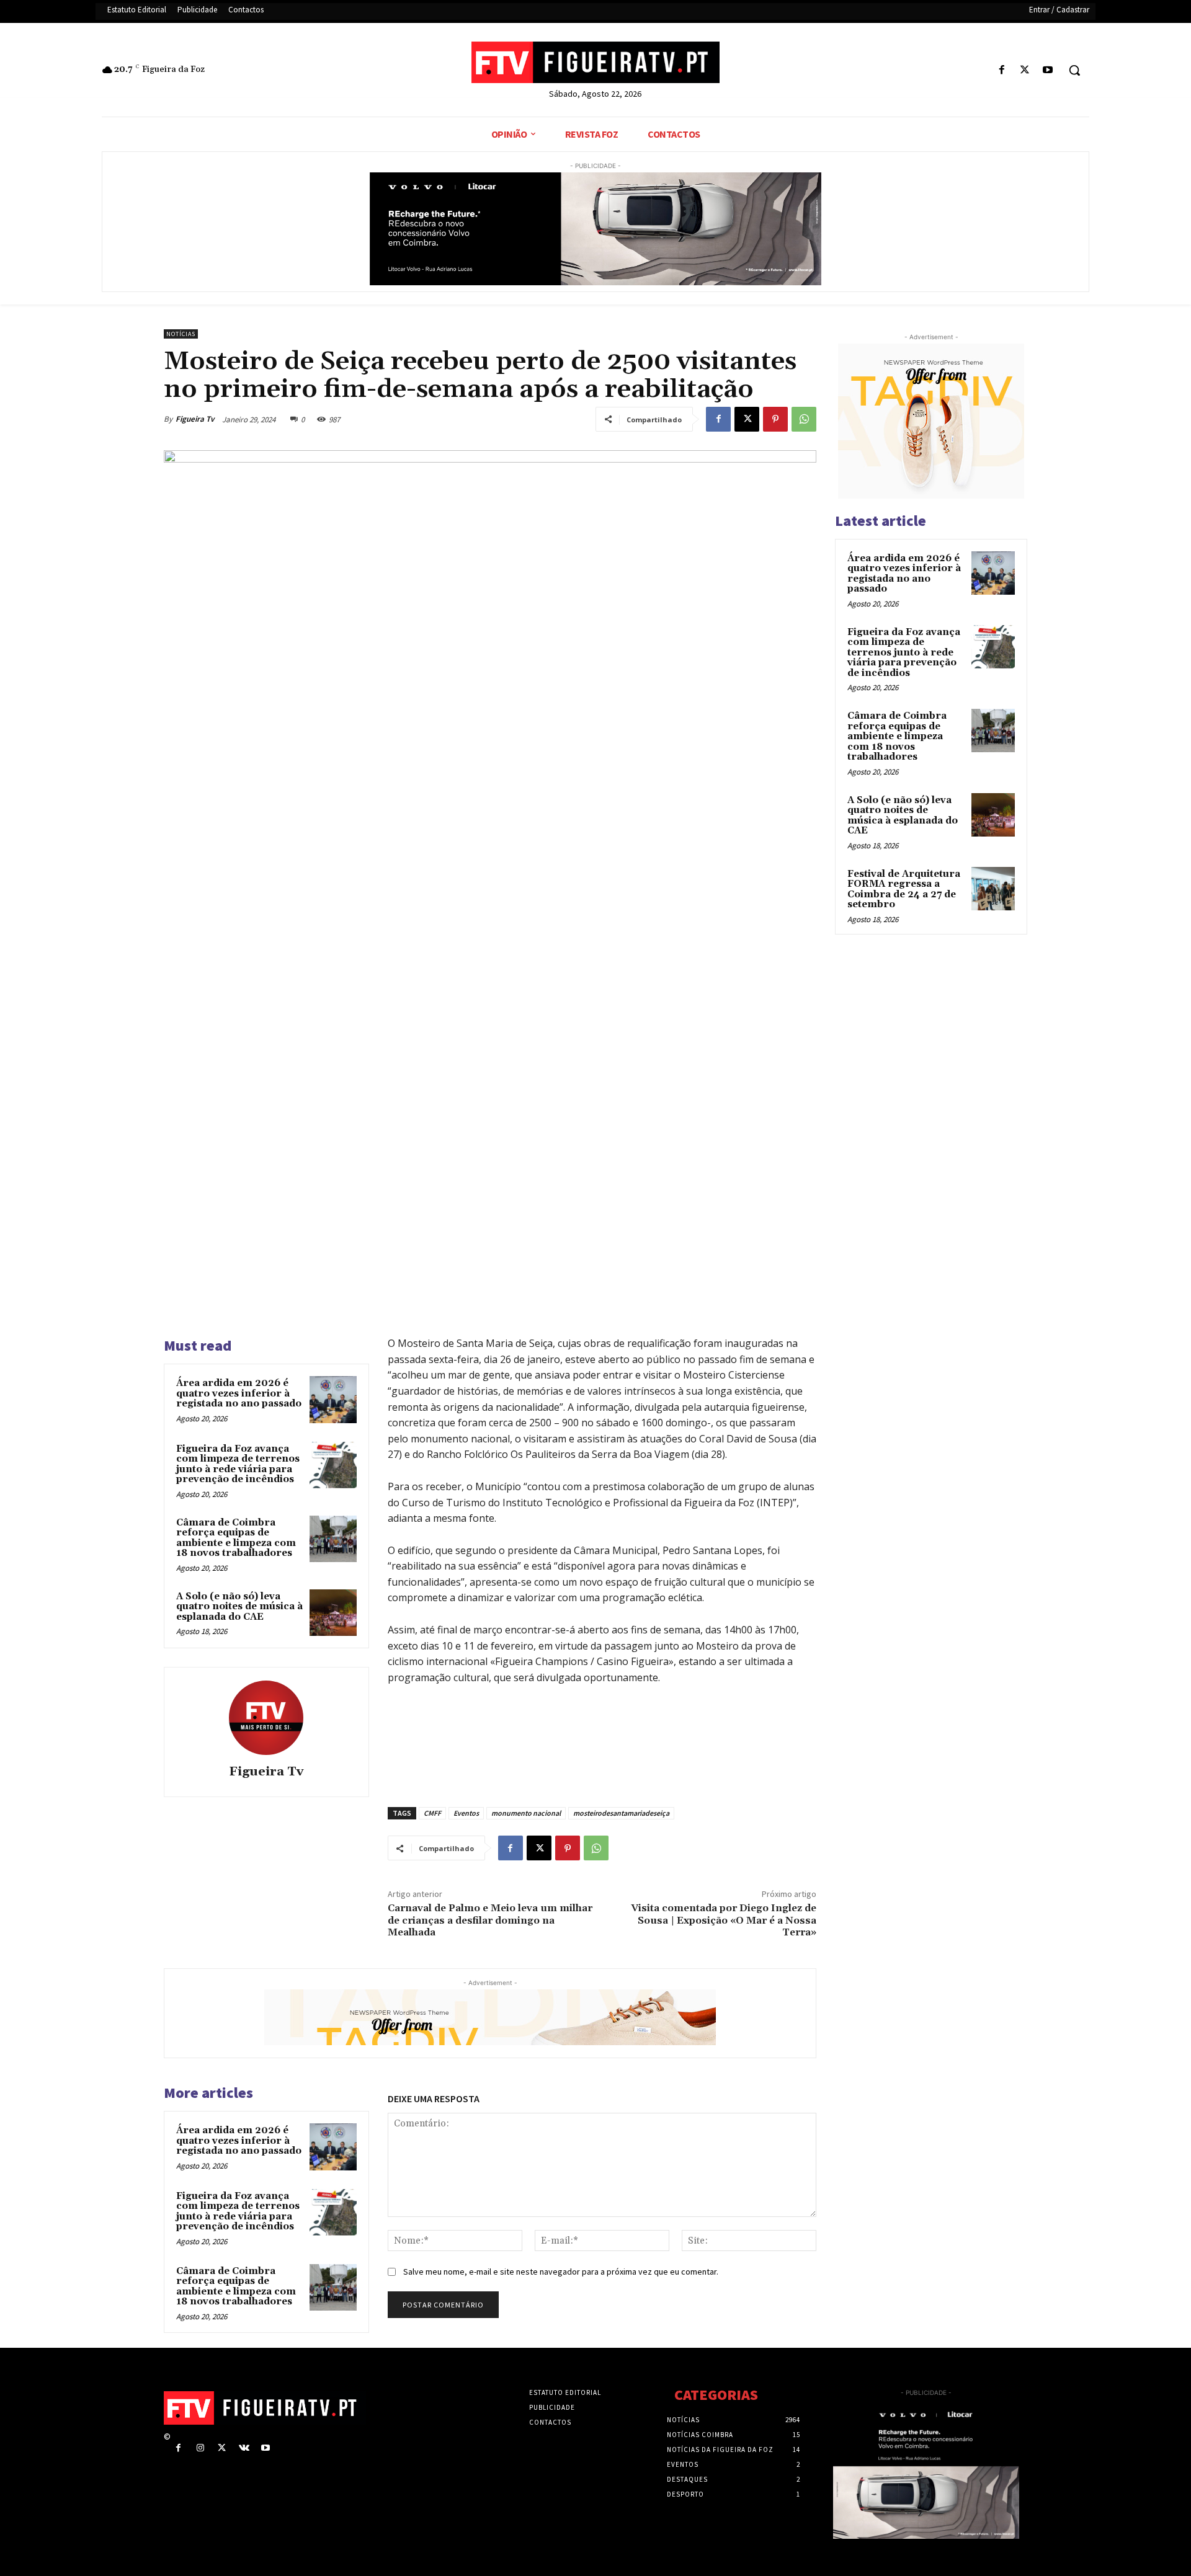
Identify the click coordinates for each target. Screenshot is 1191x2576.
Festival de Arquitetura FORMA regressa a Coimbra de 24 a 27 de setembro (904, 890)
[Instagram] (200, 2448)
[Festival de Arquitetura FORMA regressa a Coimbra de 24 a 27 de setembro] (993, 889)
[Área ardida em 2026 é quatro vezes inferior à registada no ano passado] (333, 1400)
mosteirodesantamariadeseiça (621, 1813)
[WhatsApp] (804, 419)
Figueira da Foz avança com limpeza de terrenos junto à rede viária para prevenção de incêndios (238, 1464)
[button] (1074, 70)
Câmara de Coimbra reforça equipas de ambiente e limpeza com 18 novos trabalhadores (236, 1538)
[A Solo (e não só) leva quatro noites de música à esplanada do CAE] (333, 1613)
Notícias (181, 334)
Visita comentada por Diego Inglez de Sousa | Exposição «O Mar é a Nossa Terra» (724, 1920)
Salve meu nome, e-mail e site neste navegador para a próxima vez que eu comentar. (561, 2272)
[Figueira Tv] (266, 1718)
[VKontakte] (244, 2448)
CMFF (432, 1813)
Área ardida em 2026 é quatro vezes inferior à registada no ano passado (239, 1393)
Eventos (466, 1813)
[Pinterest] (775, 419)
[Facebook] (1001, 70)
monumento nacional (526, 1813)
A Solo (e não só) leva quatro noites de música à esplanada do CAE (239, 1607)
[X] (1025, 70)
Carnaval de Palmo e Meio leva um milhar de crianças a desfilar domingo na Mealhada (490, 1920)
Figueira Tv (195, 419)
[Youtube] (1048, 70)
